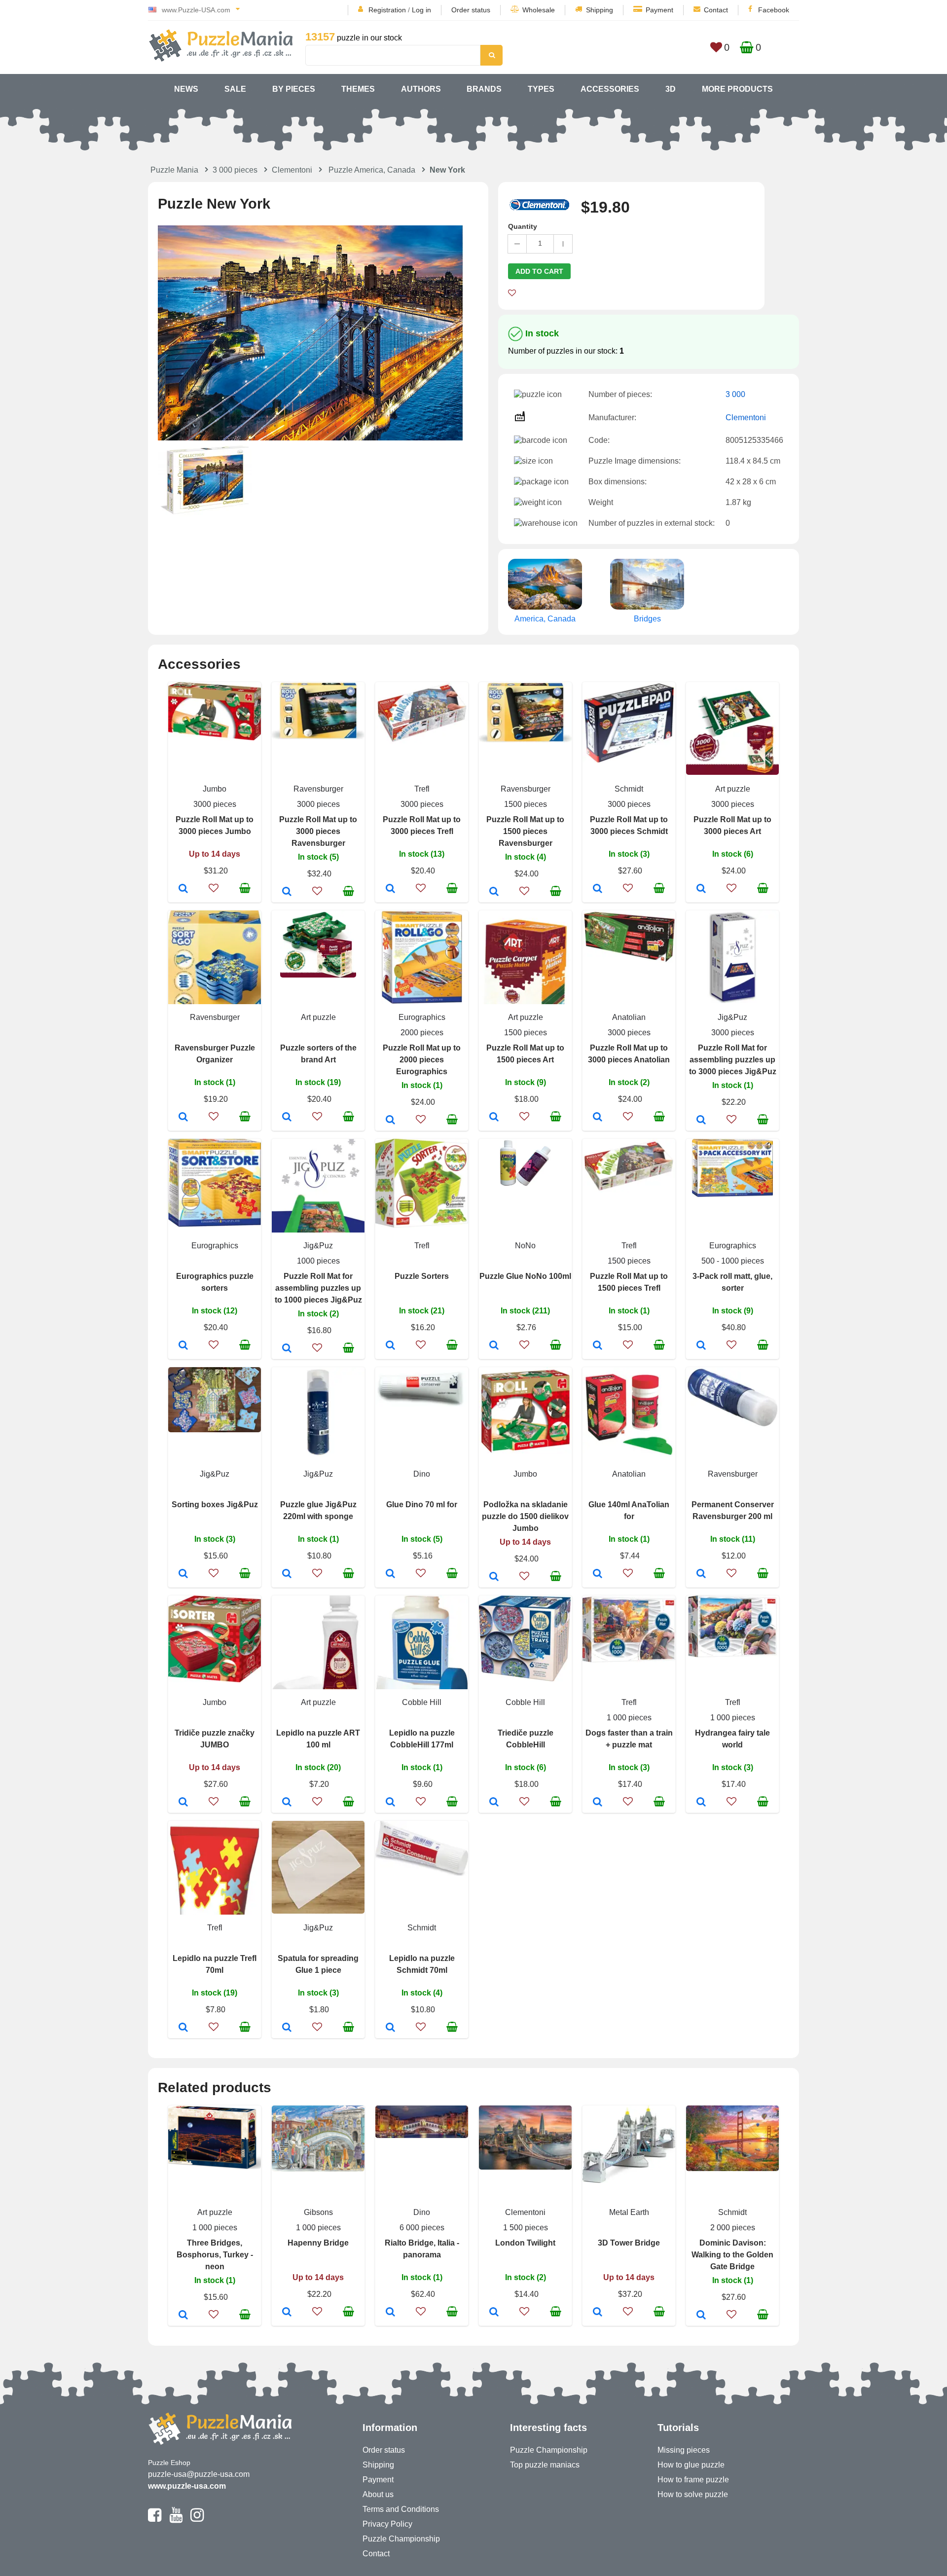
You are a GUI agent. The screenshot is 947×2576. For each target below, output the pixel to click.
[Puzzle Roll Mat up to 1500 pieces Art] (494, 1118)
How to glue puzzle (691, 2465)
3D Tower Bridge (629, 2243)
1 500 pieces (526, 2228)
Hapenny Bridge (318, 2243)
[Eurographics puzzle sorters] (183, 1346)
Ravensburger (318, 789)
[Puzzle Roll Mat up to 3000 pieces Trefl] (390, 889)
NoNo (525, 1246)
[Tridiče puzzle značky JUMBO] (183, 1803)
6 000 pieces (422, 2228)
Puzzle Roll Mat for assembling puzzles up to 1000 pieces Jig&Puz (318, 1288)
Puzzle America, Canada (372, 170)
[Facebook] (155, 2519)
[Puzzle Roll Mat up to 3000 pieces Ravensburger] (287, 892)
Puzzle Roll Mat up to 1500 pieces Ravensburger (525, 831)
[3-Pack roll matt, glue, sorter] (701, 1346)
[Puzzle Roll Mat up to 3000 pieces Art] (701, 889)
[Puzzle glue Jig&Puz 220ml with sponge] (287, 1574)
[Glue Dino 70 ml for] (390, 1574)
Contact (716, 10)
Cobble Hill (422, 1702)
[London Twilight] (494, 2313)
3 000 (735, 394)
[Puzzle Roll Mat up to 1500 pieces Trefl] (598, 1346)
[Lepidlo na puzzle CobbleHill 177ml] (390, 1803)
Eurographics (422, 1017)
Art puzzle (733, 789)
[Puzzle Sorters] (390, 1346)
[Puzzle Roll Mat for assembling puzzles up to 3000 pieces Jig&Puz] (701, 1121)
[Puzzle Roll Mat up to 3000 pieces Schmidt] (598, 889)
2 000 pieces (733, 2228)
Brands (484, 89)
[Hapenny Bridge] (287, 2313)
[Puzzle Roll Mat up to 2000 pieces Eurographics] (390, 1121)
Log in (421, 10)
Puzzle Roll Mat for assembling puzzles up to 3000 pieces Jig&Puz (733, 1060)
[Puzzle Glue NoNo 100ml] (494, 1346)
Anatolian (629, 1017)
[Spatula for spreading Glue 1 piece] (287, 2028)
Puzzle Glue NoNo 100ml (525, 1276)
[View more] (215, 738)
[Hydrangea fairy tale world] (701, 1803)
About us (378, 2494)
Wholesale (539, 10)
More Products (737, 89)
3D (671, 89)
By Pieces (294, 89)
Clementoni (292, 170)
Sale (235, 89)
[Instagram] (197, 2519)
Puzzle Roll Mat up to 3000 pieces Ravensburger (318, 831)
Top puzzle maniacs (545, 2465)
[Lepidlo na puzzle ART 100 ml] (287, 1803)
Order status (471, 10)
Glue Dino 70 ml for (422, 1505)
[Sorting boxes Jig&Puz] (183, 1574)
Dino (422, 1474)
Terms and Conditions (401, 2509)
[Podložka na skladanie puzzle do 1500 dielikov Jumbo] (494, 1577)
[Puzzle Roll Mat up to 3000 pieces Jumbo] (183, 889)
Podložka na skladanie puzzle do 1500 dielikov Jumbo (525, 1516)
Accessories (610, 89)
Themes (358, 89)
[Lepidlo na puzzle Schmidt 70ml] (390, 2028)
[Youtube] (176, 2519)
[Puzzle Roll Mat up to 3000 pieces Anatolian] (598, 1118)
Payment (659, 10)
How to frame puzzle (693, 2480)
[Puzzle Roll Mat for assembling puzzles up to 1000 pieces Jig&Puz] (287, 1349)
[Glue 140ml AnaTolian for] (598, 1574)
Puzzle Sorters (422, 1276)
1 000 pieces (629, 1718)
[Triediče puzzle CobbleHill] (494, 1803)
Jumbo (215, 789)
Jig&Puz (732, 1017)
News (186, 89)
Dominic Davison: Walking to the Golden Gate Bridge (732, 2255)
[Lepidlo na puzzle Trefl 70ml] (183, 2028)
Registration (387, 10)
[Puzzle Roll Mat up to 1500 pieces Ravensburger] (494, 892)
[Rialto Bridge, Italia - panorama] (390, 2313)
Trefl (422, 789)
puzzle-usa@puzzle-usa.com (199, 2474)
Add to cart (539, 271)
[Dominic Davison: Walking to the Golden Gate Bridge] (701, 2316)
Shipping (600, 10)
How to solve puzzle (693, 2494)
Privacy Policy (387, 2524)
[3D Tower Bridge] (598, 2313)
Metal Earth (629, 2212)
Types (541, 89)
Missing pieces (684, 2450)
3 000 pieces (235, 170)
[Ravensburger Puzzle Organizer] (183, 1118)
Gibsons (318, 2212)
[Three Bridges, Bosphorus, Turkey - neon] (183, 2316)
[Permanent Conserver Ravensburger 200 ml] (701, 1574)
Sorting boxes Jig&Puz (215, 1505)
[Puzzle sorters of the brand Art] (287, 1118)
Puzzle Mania (174, 170)
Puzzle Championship (401, 2539)
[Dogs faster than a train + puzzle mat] (598, 1803)
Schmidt (629, 789)
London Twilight (525, 2243)
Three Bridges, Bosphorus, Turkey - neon (215, 2255)
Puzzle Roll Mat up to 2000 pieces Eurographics (422, 1060)
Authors (421, 89)
